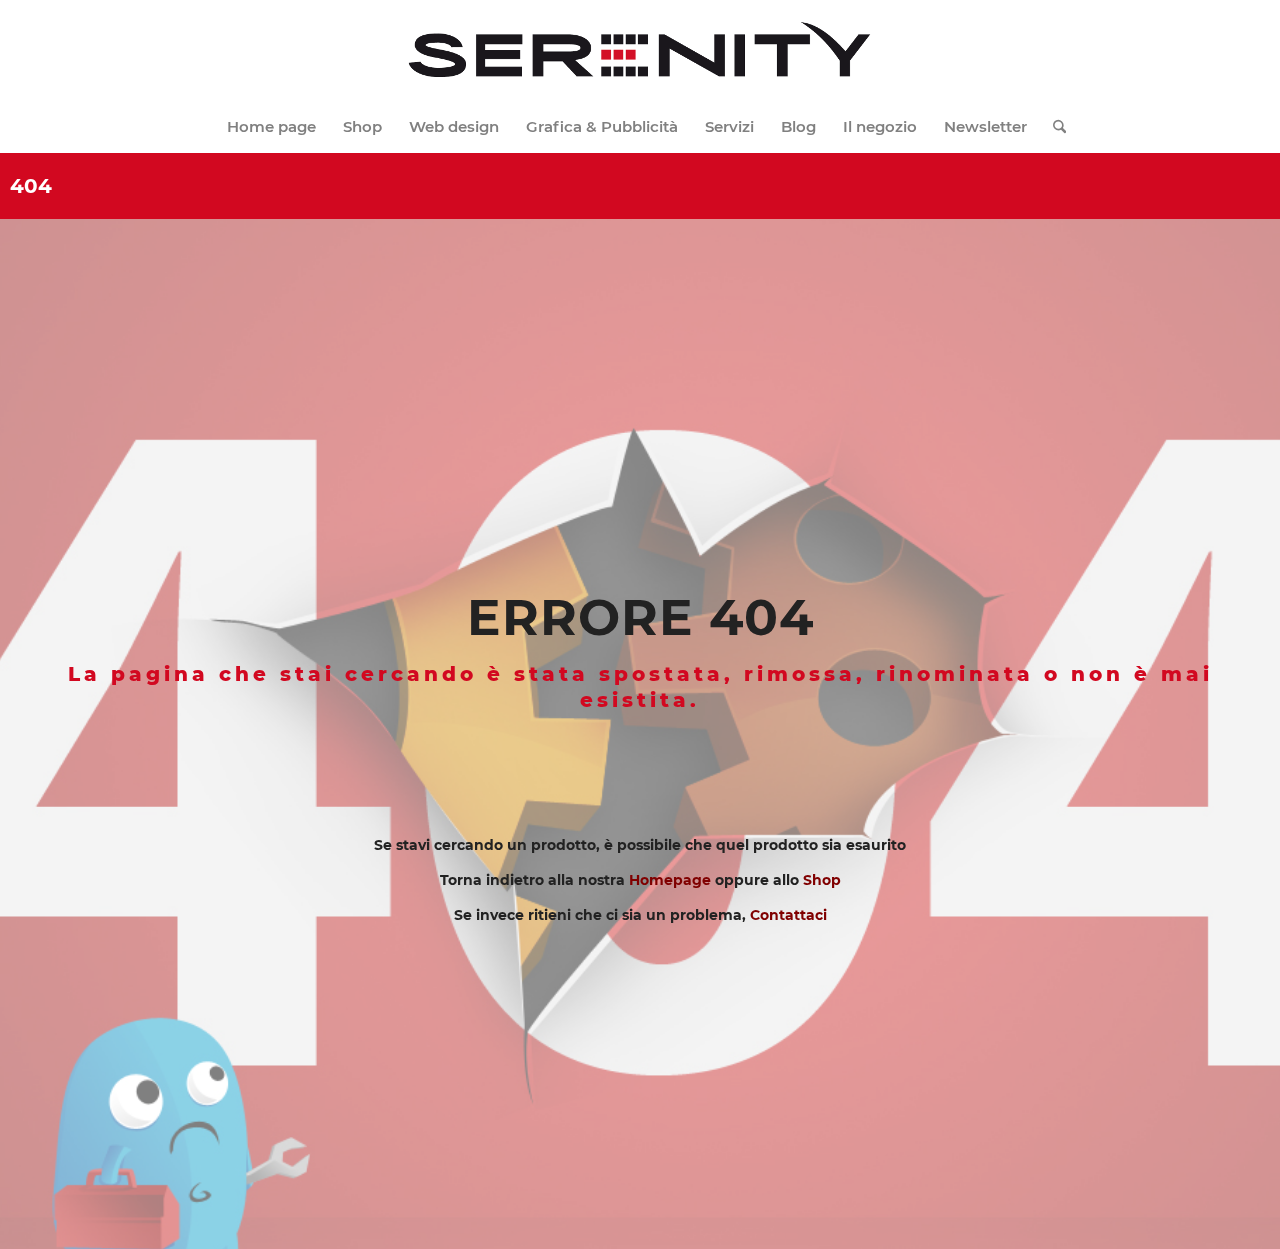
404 (31, 186)
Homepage (670, 880)
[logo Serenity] (640, 51)
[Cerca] (1053, 127)
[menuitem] (271, 127)
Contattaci (788, 915)
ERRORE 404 (640, 617)
